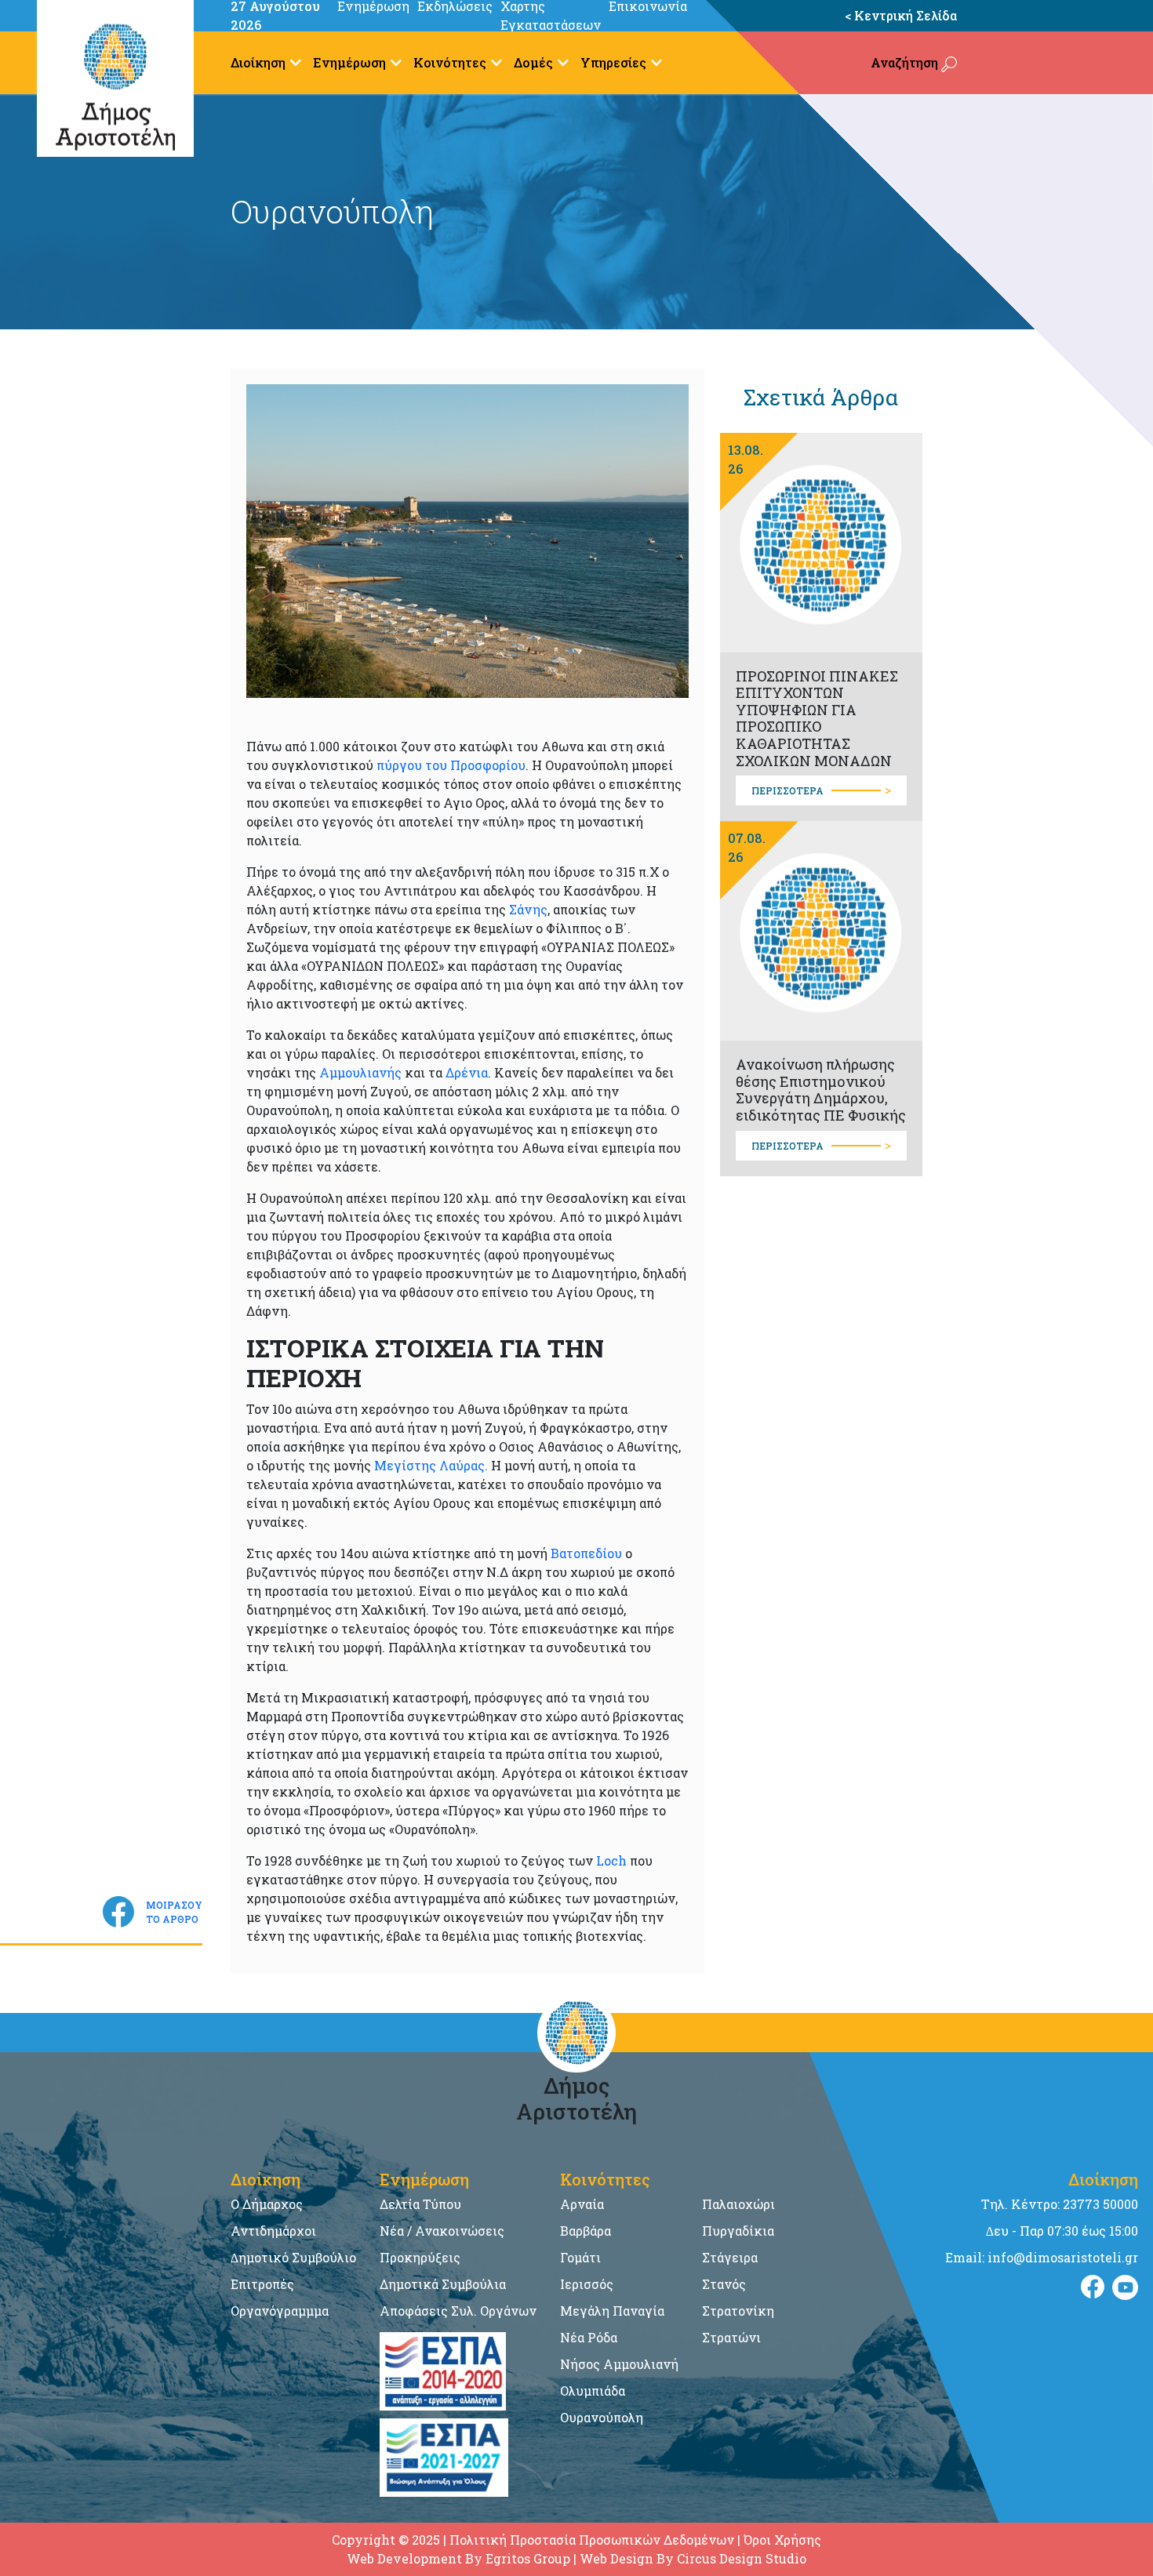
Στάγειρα (730, 2257)
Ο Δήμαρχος (267, 2204)
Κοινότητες (450, 62)
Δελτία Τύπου (420, 2204)
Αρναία (582, 2204)
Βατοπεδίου (586, 1553)
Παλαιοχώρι (738, 2204)
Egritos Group (528, 2558)
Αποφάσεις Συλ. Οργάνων (458, 2311)
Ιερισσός (587, 2284)
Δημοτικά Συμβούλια (443, 2284)
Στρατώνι (731, 2337)
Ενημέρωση (349, 62)
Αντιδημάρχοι (273, 2231)
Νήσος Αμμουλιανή (619, 2364)
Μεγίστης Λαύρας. (431, 1465)
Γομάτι (580, 2257)
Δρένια (467, 1072)
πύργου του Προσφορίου (451, 765)
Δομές (533, 62)
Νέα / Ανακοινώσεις (442, 2231)
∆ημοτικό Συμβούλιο (293, 2257)
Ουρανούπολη (602, 2417)
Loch (611, 1860)
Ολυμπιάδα (593, 2391)
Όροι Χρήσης (782, 2540)
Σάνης (528, 909)
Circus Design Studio (742, 2558)
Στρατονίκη (738, 2311)
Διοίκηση (258, 62)
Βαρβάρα (586, 2231)
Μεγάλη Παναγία (612, 2311)
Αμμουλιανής (362, 1072)
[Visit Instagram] (1125, 2287)
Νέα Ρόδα (589, 2337)
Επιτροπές (262, 2284)
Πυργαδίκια (738, 2231)
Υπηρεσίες (613, 62)
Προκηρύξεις (420, 2257)
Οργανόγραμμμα (280, 2311)
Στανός (724, 2284)
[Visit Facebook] (1093, 2287)
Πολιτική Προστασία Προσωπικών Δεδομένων (592, 2540)
